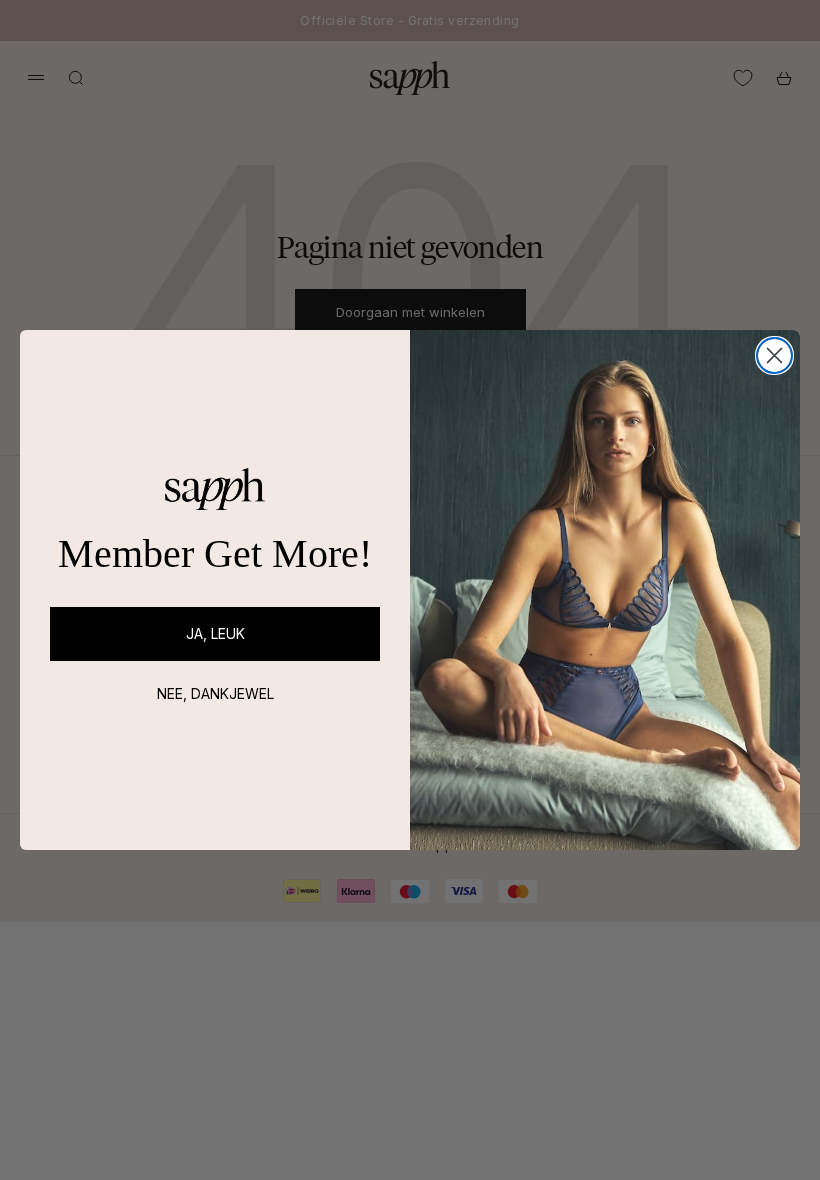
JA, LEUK (215, 633)
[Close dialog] (774, 355)
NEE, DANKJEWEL (215, 693)
